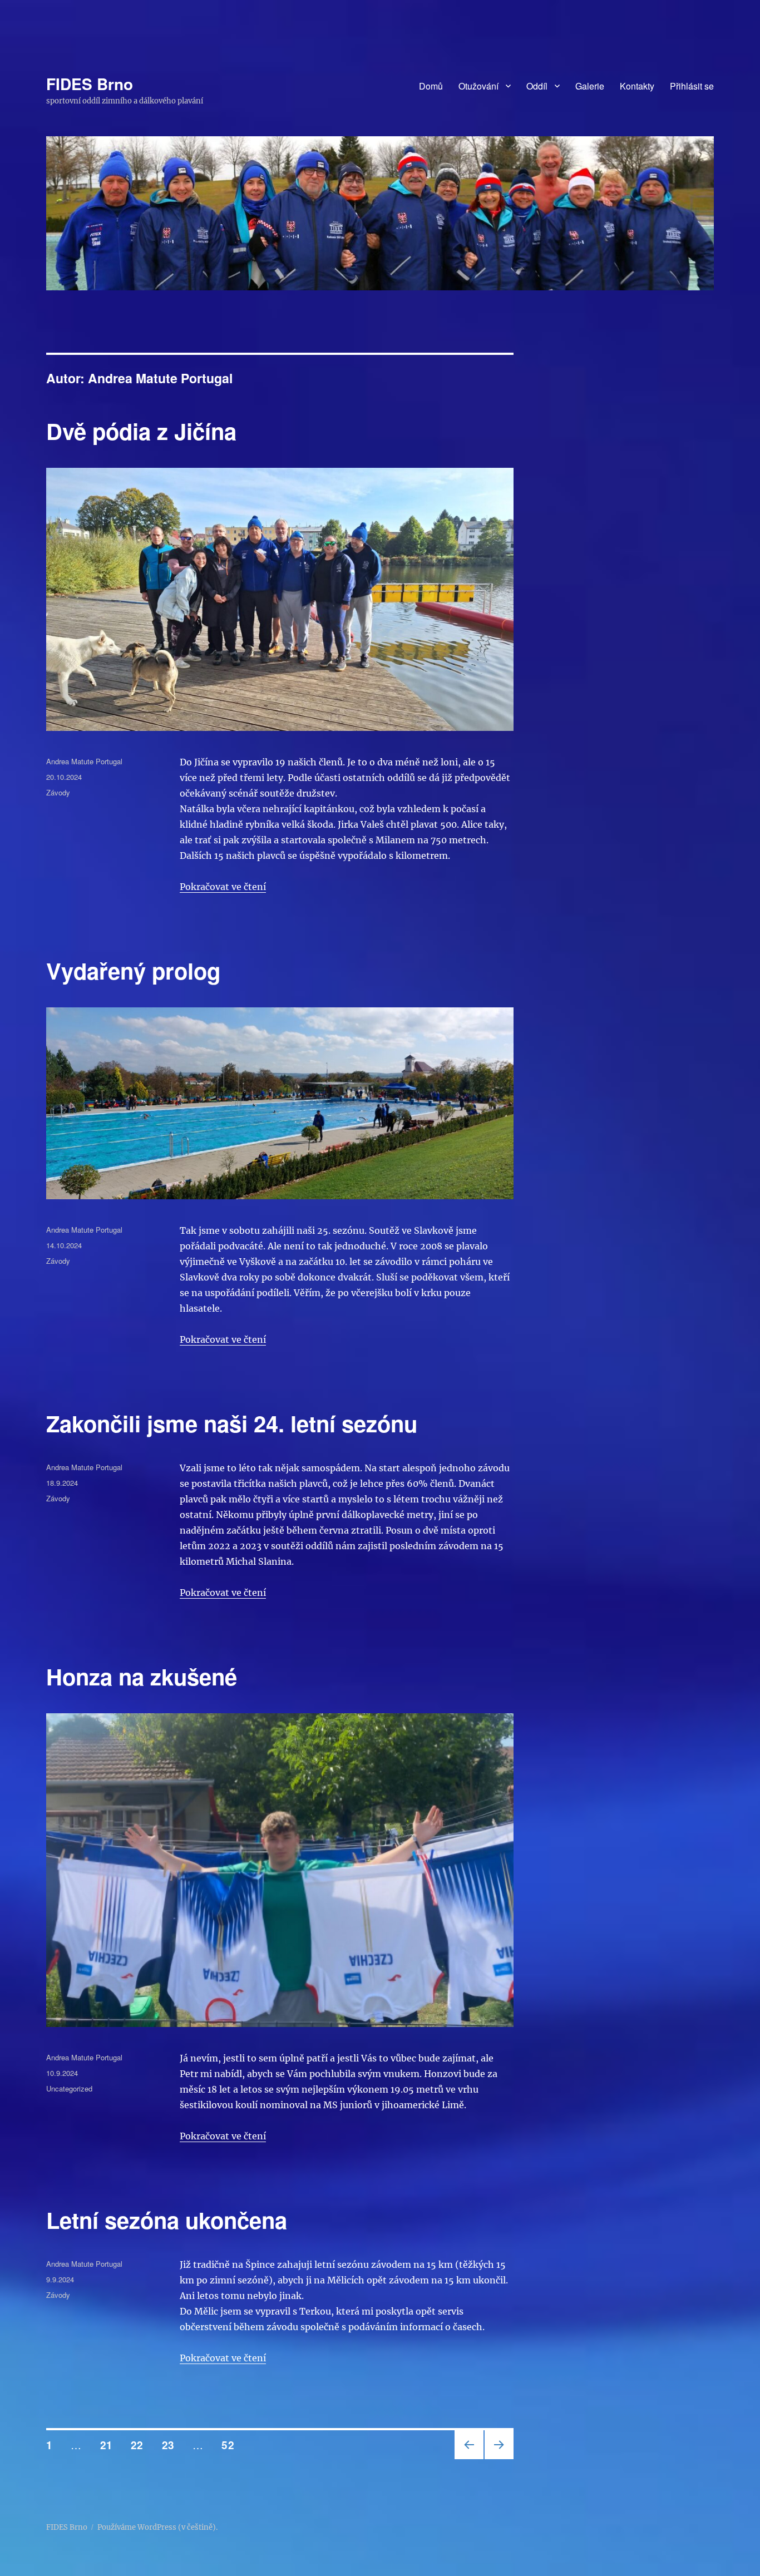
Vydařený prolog (133, 970)
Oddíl (537, 86)
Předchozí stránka (467, 2458)
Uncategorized (69, 2088)
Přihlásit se (692, 86)
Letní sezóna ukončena (167, 2220)
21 (110, 2445)
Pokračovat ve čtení (223, 887)
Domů (431, 86)
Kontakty (637, 86)
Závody (58, 792)
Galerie (590, 86)
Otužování (478, 86)
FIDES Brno (90, 84)
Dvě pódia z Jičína (141, 431)
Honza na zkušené (142, 1676)
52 (231, 2445)
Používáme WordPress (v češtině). (157, 2527)
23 (172, 2445)
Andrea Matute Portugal (84, 761)
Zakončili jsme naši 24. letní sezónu (232, 1423)
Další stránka (497, 2458)
